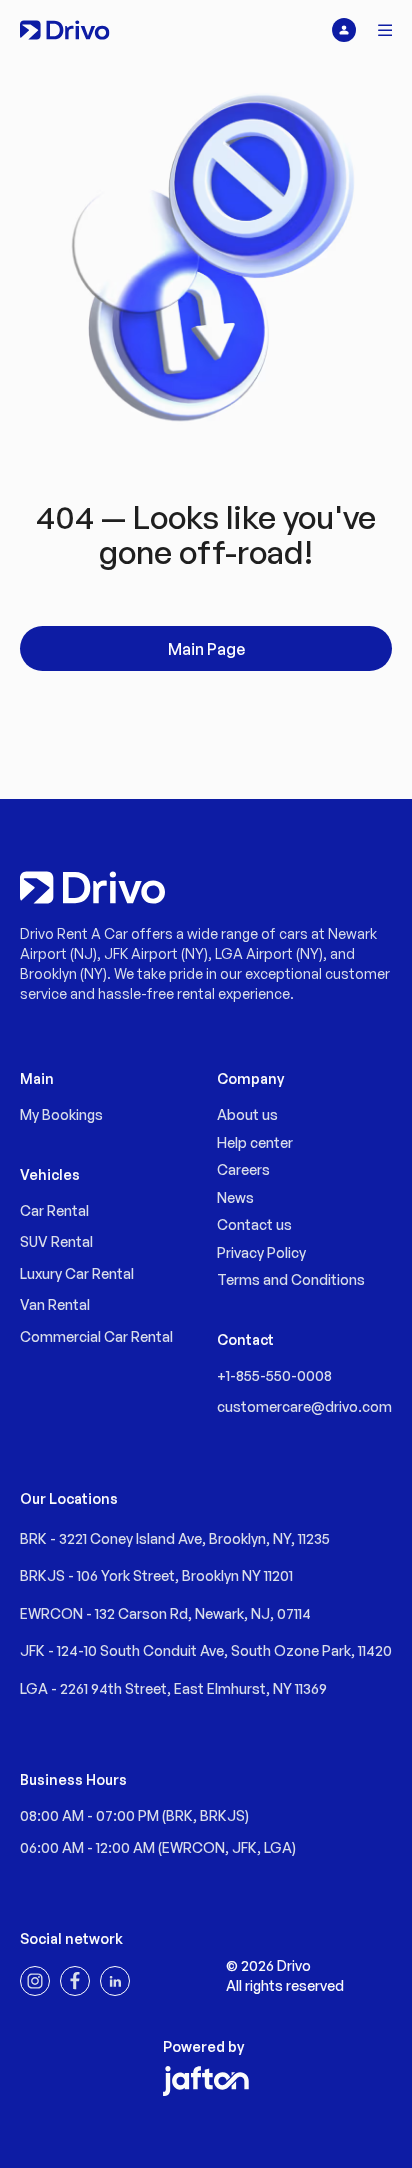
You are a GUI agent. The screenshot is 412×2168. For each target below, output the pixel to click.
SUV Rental (56, 1241)
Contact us (254, 1224)
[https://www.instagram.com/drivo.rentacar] (35, 1981)
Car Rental (54, 1210)
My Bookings (61, 1114)
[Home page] (64, 30)
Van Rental (55, 1304)
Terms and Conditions (291, 1279)
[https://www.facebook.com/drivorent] (75, 1981)
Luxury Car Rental (77, 1273)
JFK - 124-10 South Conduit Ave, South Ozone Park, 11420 (206, 1650)
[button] (386, 30)
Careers (243, 1169)
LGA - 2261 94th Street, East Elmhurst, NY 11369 (173, 1688)
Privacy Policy (261, 1252)
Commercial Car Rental (96, 1336)
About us (247, 1114)
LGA (278, 1847)
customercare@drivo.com (304, 1406)
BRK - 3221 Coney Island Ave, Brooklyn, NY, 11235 (175, 1538)
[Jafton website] (206, 2081)
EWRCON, (197, 1847)
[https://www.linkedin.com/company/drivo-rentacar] (115, 1981)
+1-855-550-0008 (274, 1375)
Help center (255, 1142)
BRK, (183, 1815)
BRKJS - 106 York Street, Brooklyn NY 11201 (156, 1575)
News (235, 1197)
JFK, (248, 1847)
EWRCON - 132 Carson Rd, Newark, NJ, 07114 (165, 1613)
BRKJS (222, 1815)
